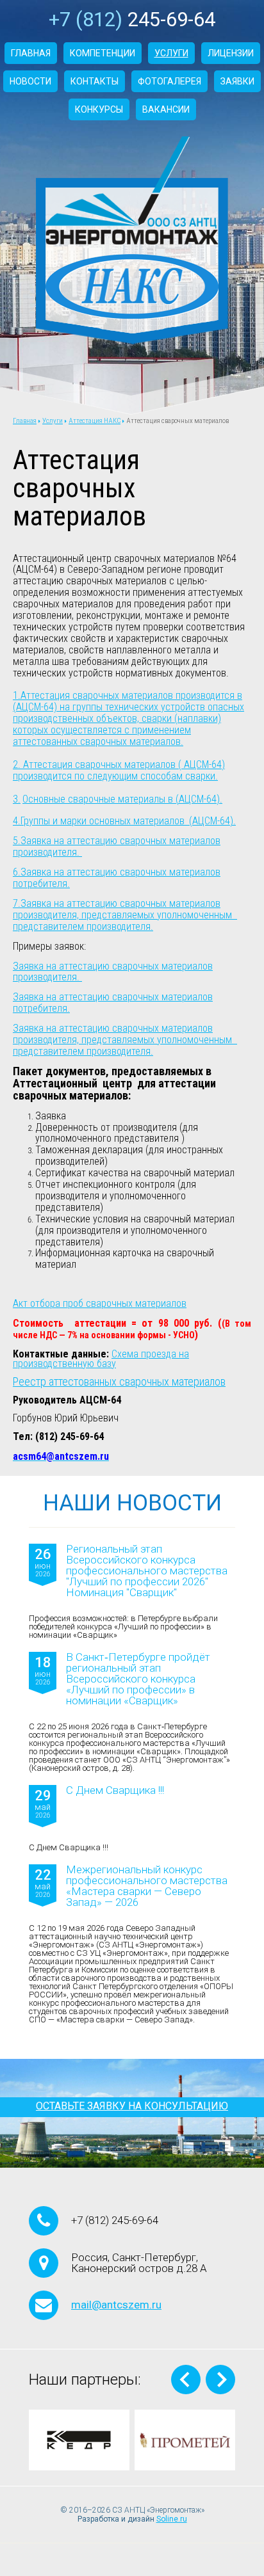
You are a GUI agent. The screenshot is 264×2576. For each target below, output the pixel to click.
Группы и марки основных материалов (104, 821)
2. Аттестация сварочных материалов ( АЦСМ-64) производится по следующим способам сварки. (119, 770)
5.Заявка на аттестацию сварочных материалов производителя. (117, 846)
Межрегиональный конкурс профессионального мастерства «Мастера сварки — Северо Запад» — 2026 (147, 1886)
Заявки (237, 81)
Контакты (95, 81)
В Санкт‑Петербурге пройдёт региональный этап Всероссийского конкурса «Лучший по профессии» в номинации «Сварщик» (138, 1679)
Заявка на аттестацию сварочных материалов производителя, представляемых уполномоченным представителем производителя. (125, 1040)
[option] (79, 2440)
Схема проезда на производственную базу (101, 1359)
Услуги (171, 53)
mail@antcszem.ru (116, 2305)
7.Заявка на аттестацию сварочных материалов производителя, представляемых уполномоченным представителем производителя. (125, 915)
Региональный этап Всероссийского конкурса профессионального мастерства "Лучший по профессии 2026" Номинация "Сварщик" (147, 1571)
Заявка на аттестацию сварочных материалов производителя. (113, 972)
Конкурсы (99, 109)
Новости (30, 81)
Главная (31, 53)
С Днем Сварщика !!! (115, 1791)
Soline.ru (172, 2519)
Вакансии (166, 109)
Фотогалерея (169, 81)
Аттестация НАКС (95, 421)
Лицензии (231, 53)
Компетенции (103, 53)
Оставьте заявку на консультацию (132, 2106)
